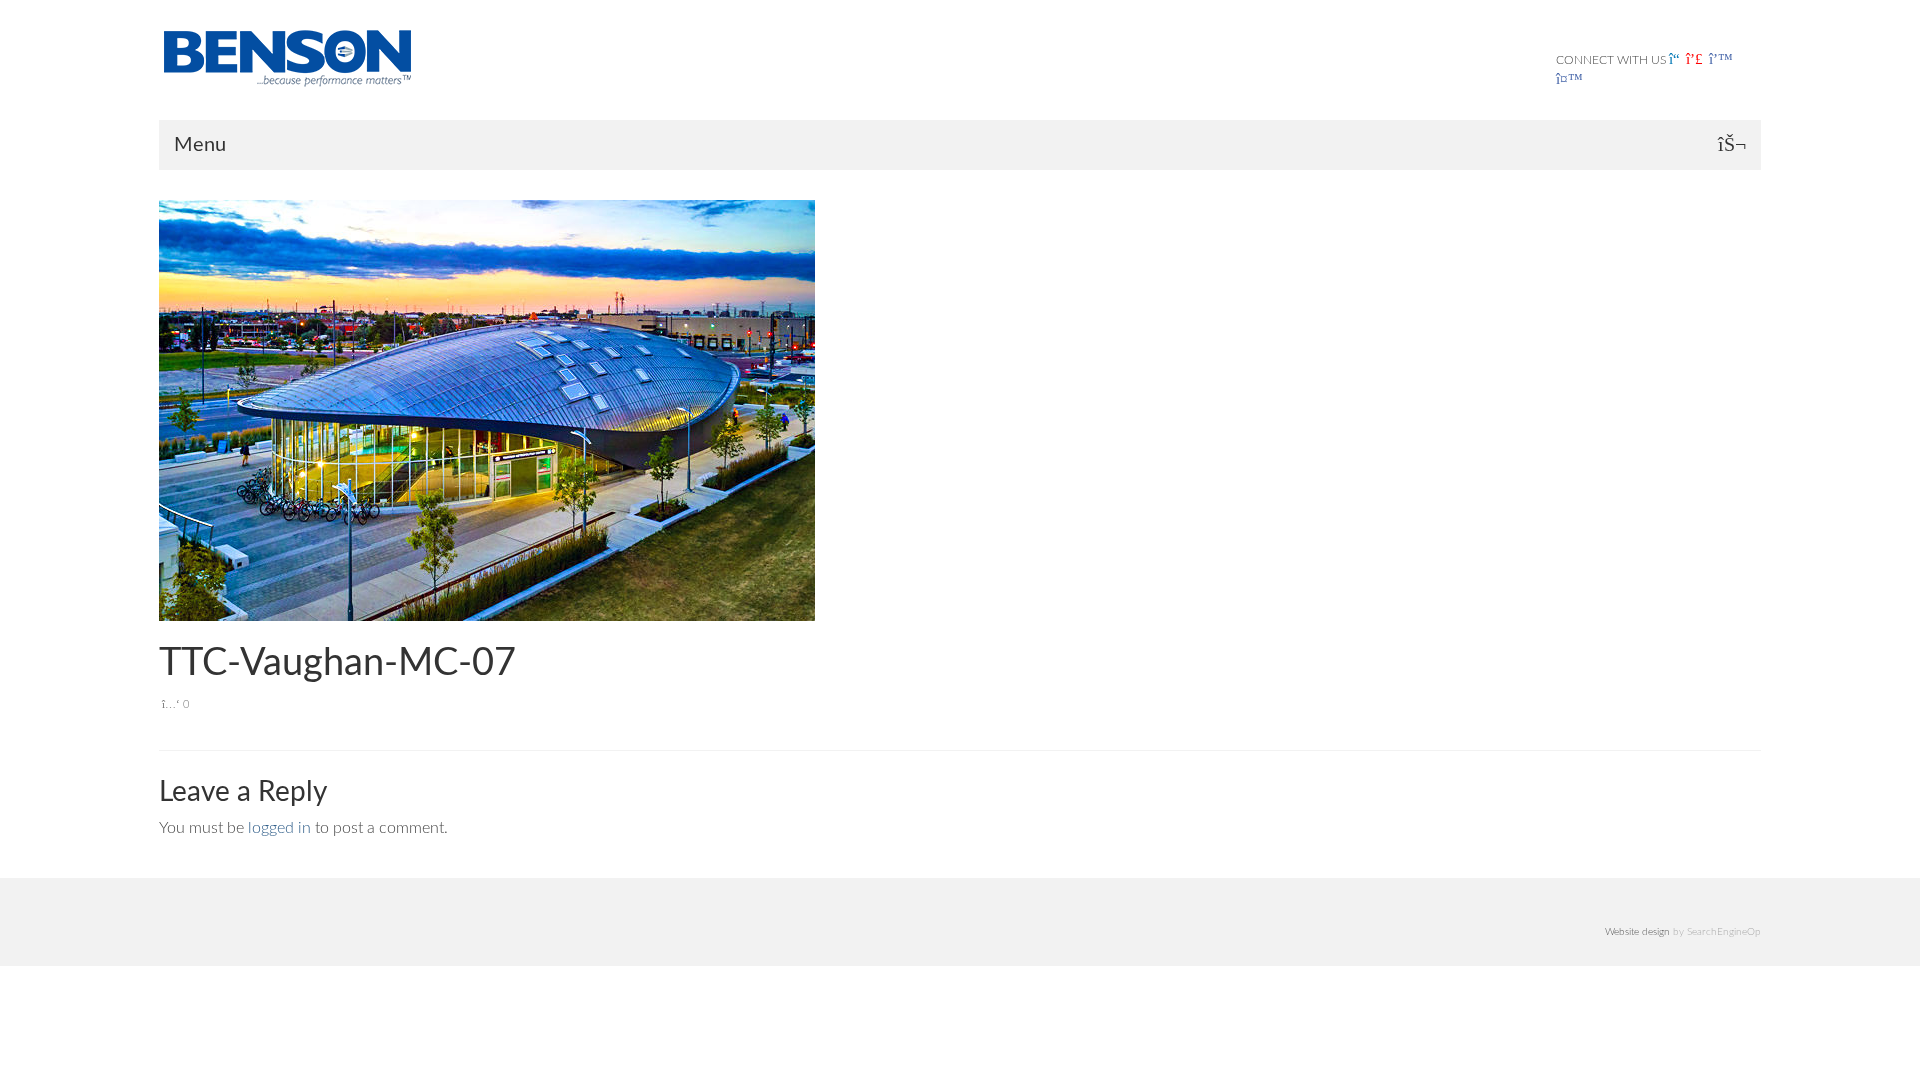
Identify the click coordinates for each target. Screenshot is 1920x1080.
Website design (1637, 932)
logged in (279, 828)
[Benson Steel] (340, 56)
